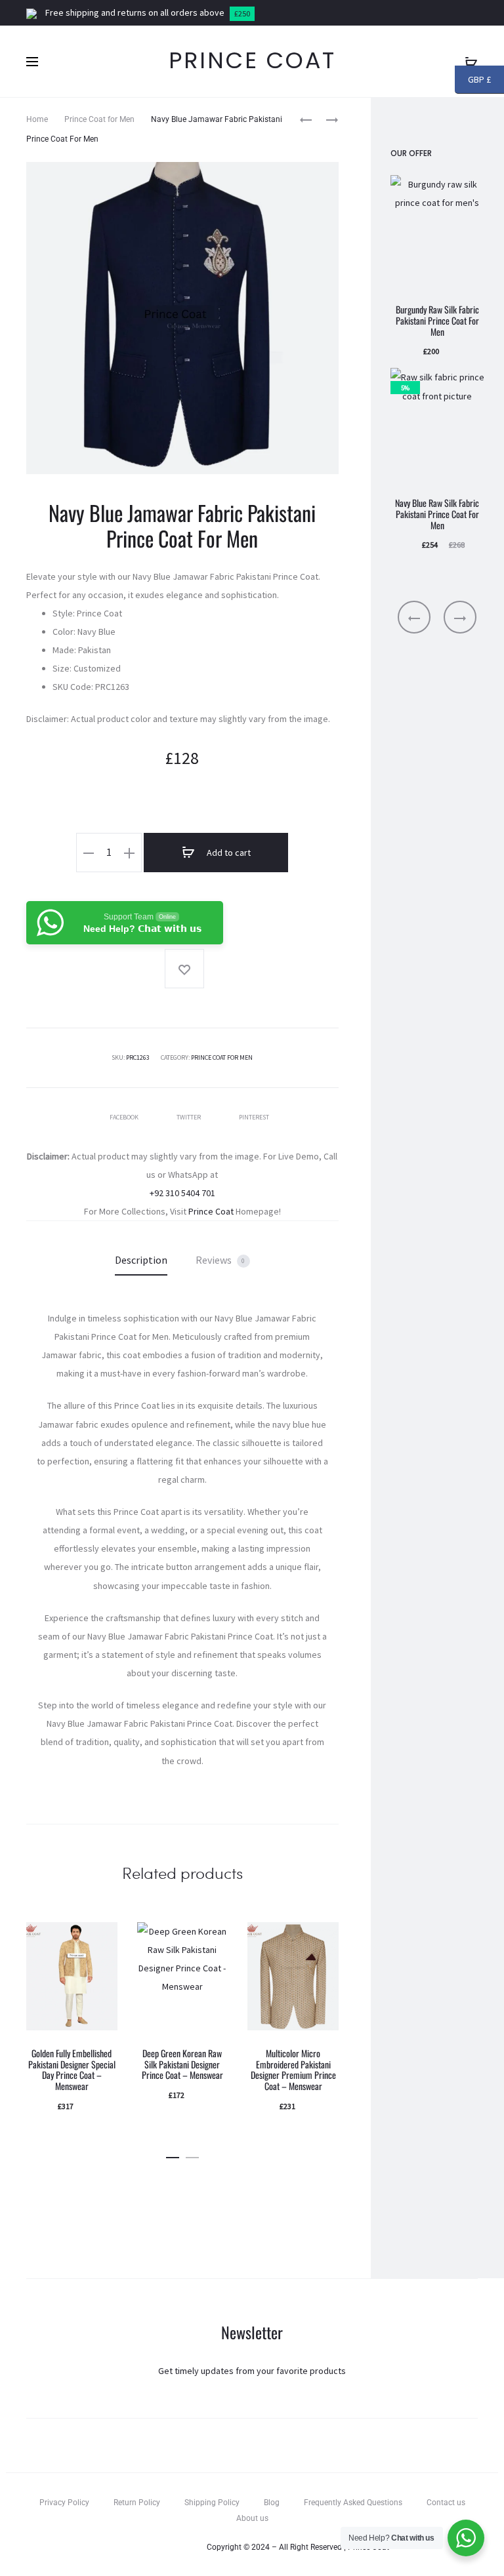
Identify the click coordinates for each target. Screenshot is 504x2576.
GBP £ (479, 81)
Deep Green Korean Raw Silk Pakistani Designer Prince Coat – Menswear (182, 2064)
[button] (173, 2155)
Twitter (189, 1117)
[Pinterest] (183, 2547)
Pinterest (254, 1117)
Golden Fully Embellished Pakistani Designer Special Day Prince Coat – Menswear (72, 2069)
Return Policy (137, 2503)
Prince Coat (211, 1211)
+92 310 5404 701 (182, 1193)
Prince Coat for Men (99, 119)
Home (37, 119)
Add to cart (228, 853)
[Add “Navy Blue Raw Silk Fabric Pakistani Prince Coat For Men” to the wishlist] (468, 384)
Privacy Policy (64, 2503)
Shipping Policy (212, 2503)
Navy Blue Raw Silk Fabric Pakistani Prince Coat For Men (437, 514)
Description (141, 1260)
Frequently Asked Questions (353, 2503)
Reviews (220, 1260)
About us (252, 2518)
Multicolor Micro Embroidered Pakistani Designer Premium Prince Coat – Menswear (293, 2069)
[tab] (141, 1260)
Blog (272, 2503)
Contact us (446, 2503)
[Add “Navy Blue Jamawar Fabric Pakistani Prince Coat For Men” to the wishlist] (184, 969)
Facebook (125, 1117)
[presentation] (414, 617)
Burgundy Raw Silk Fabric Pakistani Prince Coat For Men (437, 320)
